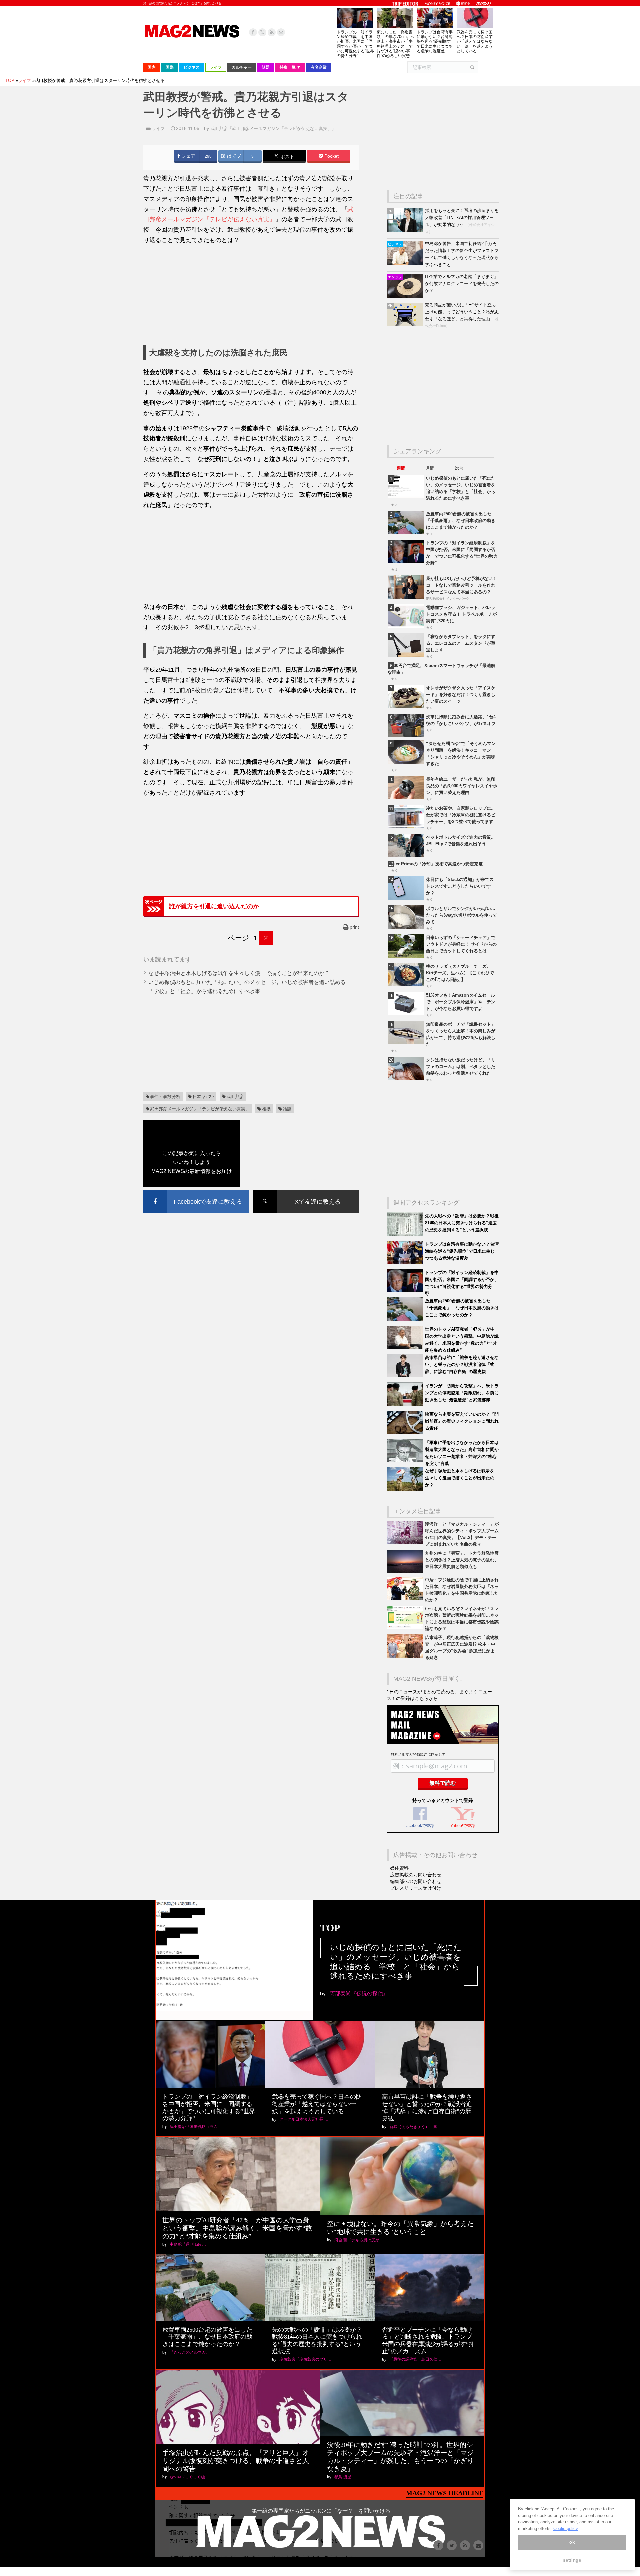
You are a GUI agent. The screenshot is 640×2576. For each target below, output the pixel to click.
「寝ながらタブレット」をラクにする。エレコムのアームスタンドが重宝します (461, 643)
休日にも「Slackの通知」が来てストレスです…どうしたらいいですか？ (460, 886)
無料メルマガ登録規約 (409, 1754)
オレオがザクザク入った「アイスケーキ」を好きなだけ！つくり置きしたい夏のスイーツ (461, 694)
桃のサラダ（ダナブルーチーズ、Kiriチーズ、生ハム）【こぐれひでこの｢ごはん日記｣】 (460, 973)
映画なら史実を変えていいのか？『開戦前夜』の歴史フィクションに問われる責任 (462, 1421)
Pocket (331, 156)
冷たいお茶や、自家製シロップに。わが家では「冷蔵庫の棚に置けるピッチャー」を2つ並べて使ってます (461, 815)
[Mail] (281, 32)
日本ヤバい (203, 1097)
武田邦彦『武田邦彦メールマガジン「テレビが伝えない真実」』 (273, 128)
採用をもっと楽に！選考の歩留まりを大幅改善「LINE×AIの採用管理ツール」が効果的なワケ (462, 217)
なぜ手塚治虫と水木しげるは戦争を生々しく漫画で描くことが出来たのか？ (239, 973)
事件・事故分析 (165, 1097)
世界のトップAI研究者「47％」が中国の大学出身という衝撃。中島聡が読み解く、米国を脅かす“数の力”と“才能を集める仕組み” (237, 2228)
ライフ (158, 128)
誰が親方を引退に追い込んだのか (214, 906)
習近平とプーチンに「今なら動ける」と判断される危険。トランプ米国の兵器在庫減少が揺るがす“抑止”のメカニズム (428, 2341)
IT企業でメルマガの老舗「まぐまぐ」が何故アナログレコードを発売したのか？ (462, 283)
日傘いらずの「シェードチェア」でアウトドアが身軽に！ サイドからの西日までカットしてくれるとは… (461, 944)
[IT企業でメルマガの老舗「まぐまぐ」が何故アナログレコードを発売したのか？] (406, 296)
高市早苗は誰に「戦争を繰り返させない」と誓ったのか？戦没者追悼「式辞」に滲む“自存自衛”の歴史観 (462, 1364)
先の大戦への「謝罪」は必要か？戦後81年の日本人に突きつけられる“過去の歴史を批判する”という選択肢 (462, 1223)
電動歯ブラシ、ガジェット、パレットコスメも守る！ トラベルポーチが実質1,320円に (461, 614)
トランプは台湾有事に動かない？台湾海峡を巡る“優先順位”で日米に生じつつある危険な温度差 (435, 41)
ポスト (287, 157)
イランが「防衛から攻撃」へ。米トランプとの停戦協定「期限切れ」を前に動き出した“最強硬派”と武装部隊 (462, 1393)
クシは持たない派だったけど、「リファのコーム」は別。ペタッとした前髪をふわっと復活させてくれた (461, 1067)
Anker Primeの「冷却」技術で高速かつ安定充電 (435, 864)
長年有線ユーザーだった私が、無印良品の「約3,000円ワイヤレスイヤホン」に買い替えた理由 (462, 786)
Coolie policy (566, 2529)
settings (572, 2560)
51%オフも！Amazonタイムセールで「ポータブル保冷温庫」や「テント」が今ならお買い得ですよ (461, 1002)
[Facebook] (253, 32)
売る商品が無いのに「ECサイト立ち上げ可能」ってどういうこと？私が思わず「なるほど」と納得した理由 (462, 312)
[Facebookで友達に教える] (196, 1191)
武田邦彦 (235, 1097)
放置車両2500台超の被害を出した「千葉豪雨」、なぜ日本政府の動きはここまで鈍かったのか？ (461, 521)
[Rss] (272, 32)
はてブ (233, 156)
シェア (188, 156)
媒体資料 (399, 1868)
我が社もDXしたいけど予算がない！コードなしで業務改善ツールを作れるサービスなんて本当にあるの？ (461, 585)
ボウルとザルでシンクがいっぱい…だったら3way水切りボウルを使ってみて (461, 915)
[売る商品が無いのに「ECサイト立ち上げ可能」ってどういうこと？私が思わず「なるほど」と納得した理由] (406, 324)
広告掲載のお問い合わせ (416, 1875)
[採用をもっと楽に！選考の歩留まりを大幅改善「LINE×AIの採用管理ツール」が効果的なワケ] (406, 230)
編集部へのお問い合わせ (416, 1881)
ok (572, 2543)
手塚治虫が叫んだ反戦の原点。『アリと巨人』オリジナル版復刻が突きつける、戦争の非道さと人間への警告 (236, 2461)
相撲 (266, 1109)
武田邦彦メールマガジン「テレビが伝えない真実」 (200, 1109)
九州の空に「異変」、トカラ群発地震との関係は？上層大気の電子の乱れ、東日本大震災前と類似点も (462, 1560)
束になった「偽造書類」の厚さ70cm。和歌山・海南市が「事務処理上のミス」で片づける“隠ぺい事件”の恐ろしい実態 (396, 44)
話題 (287, 1109)
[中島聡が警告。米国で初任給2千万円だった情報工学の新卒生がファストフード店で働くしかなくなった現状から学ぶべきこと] (406, 263)
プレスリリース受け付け (416, 1888)
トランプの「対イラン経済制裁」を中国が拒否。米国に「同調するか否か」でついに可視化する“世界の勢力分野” (355, 44)
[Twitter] (262, 32)
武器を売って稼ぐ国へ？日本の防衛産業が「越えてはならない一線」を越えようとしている (475, 41)
